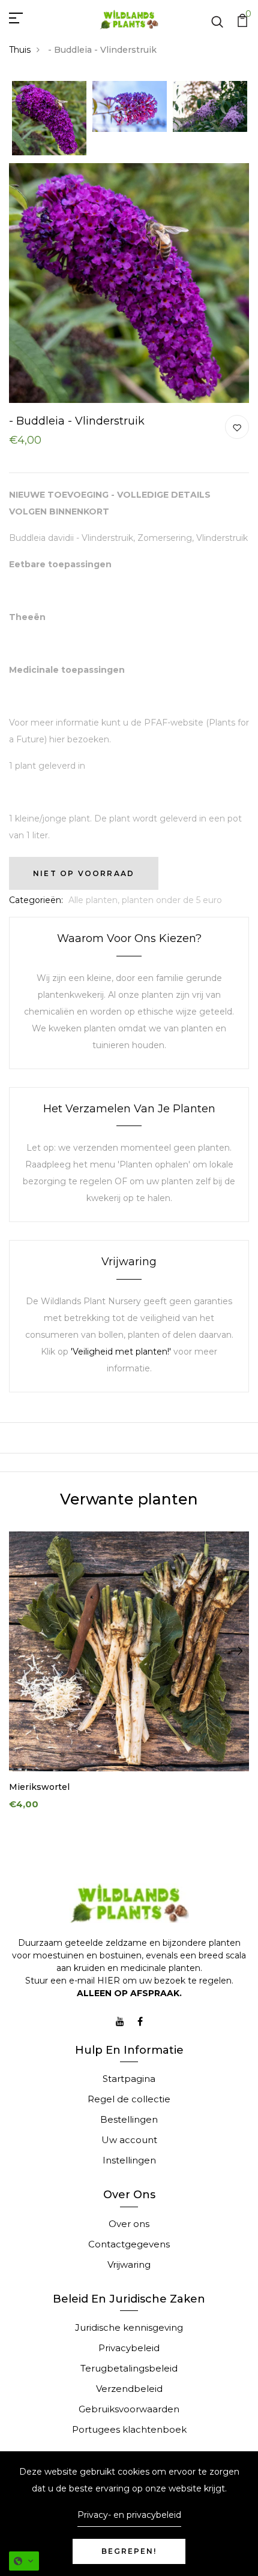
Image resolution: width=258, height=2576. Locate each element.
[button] (24, 2561)
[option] (49, 119)
